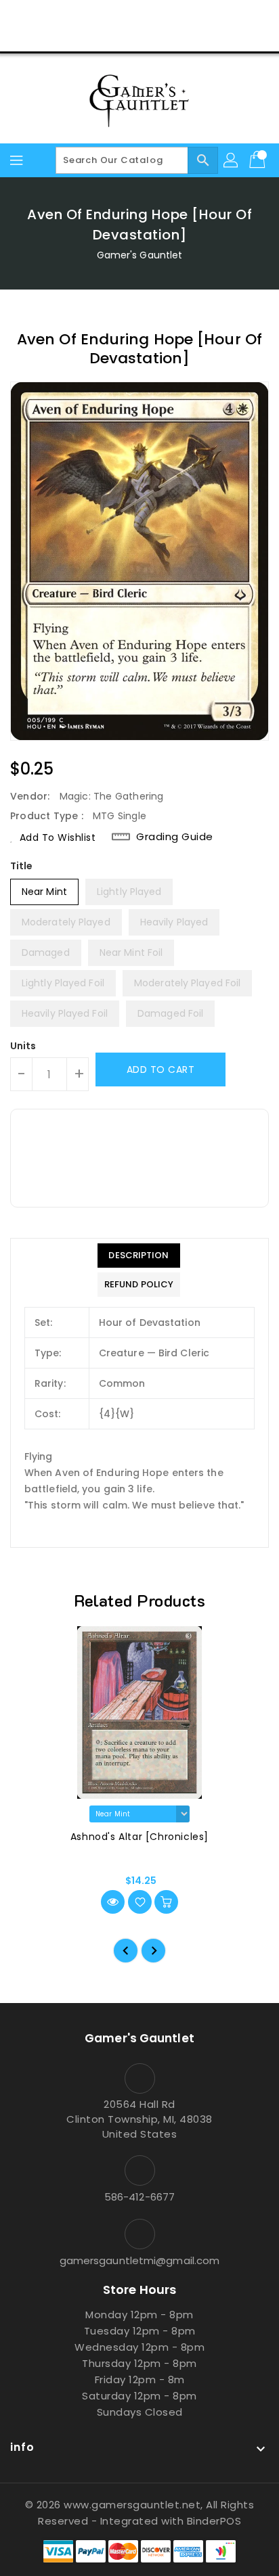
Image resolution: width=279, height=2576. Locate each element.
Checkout (114, 37)
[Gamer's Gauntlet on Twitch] (191, 16)
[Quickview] (113, 1902)
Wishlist (172, 37)
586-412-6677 (139, 2197)
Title (22, 866)
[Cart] (259, 160)
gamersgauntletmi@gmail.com (140, 2260)
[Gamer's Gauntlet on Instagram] (139, 16)
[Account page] (232, 160)
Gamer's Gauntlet (140, 255)
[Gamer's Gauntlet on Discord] (165, 16)
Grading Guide (175, 837)
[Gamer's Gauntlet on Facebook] (88, 16)
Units (23, 1046)
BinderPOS (214, 2521)
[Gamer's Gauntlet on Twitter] (114, 16)
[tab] (139, 1256)
